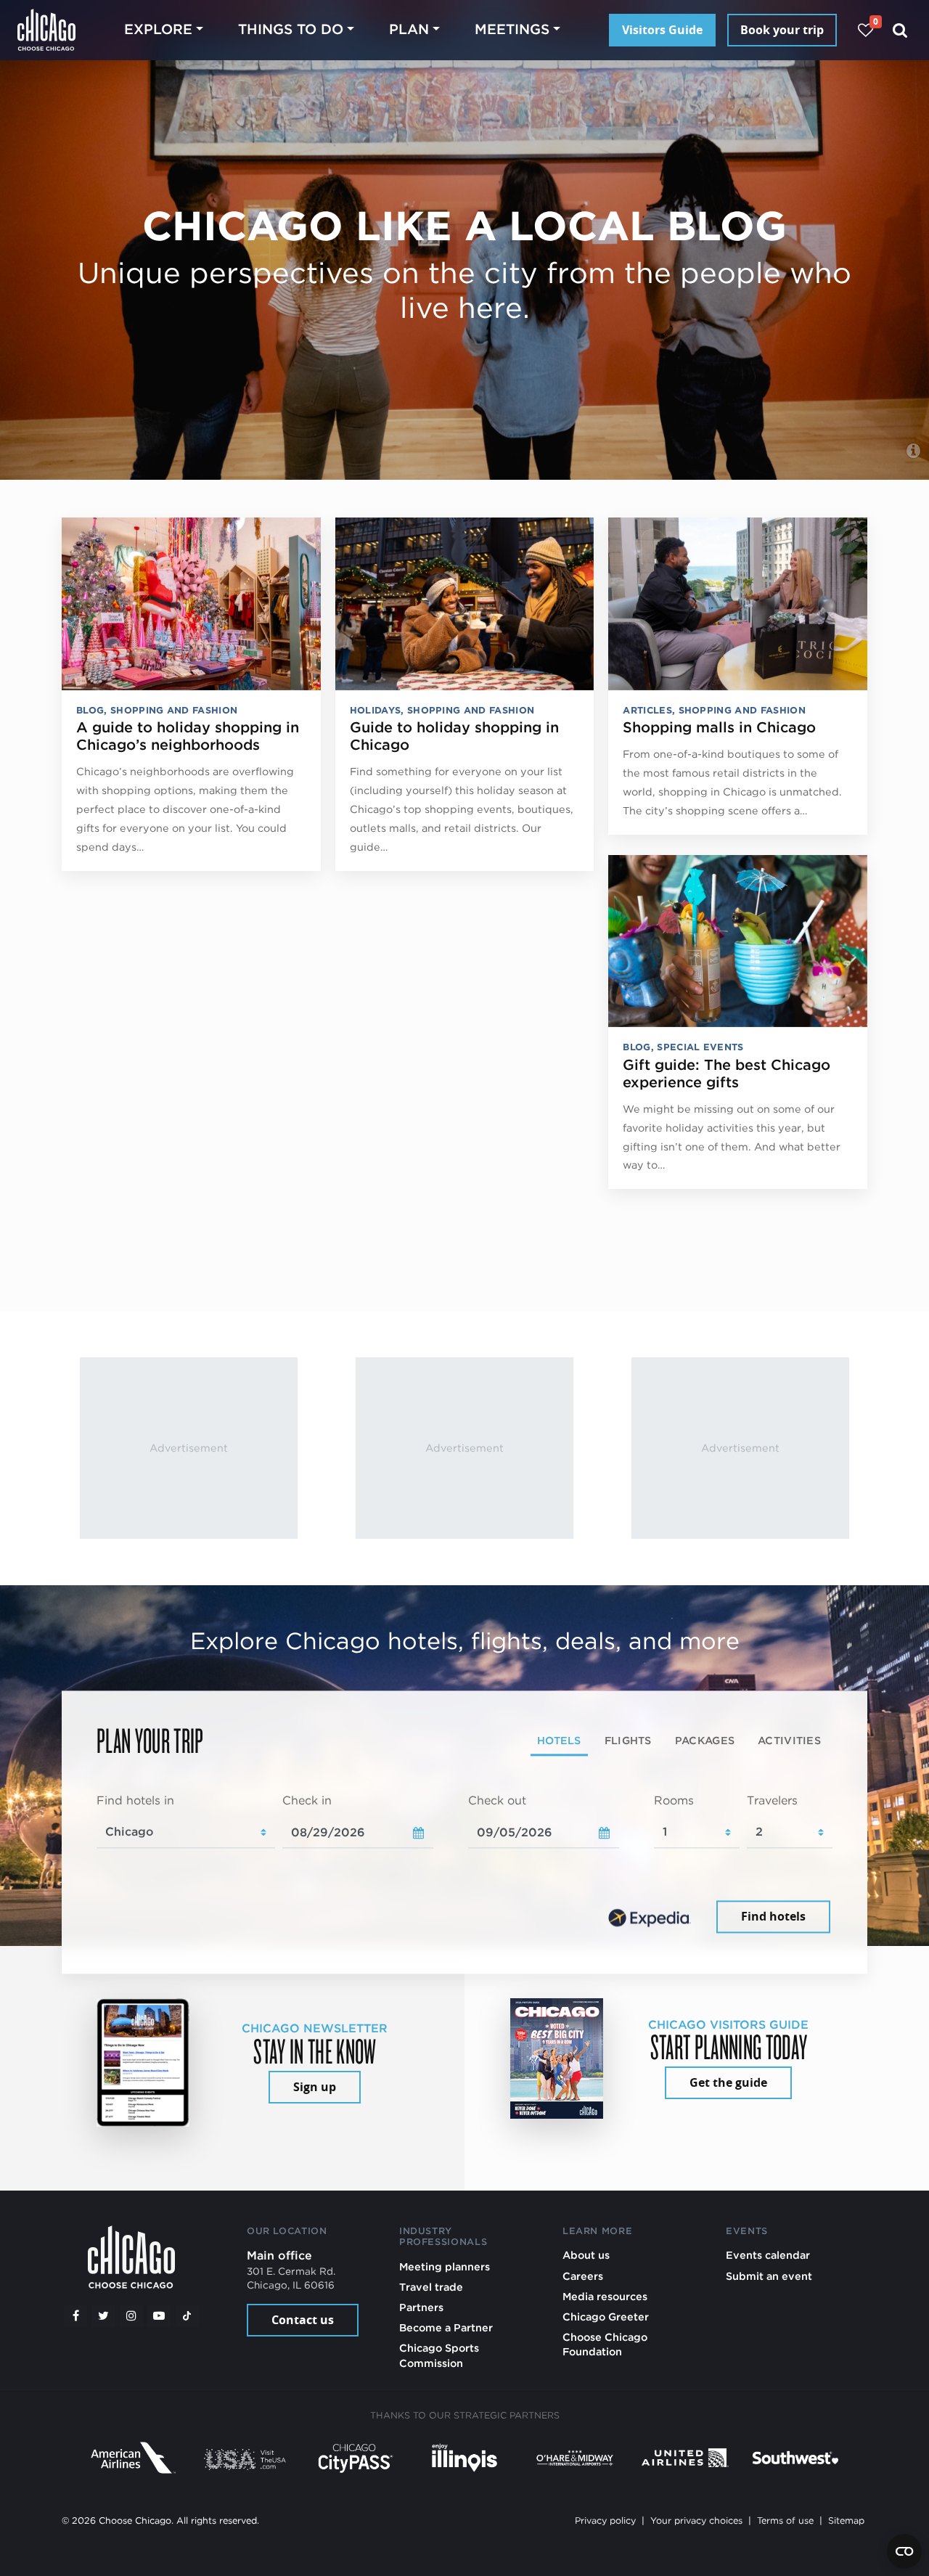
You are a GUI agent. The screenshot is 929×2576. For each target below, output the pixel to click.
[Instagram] (131, 2316)
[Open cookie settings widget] (904, 2551)
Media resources (605, 2296)
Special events (700, 1047)
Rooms (674, 1800)
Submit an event (769, 2276)
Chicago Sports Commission (439, 2355)
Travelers (772, 1800)
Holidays (376, 710)
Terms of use (785, 2520)
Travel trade (431, 2287)
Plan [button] (409, 29)
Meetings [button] (512, 29)
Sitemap (846, 2520)
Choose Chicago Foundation (605, 2344)
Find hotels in (135, 1800)
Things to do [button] (291, 29)
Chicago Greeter (606, 2317)
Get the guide (728, 2082)
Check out (497, 1800)
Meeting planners (445, 2266)
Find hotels (773, 1917)
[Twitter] (104, 2316)
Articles (647, 710)
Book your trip (782, 30)
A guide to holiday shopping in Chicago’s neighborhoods (188, 736)
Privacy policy (605, 2520)
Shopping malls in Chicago (719, 727)
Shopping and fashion (174, 710)
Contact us (303, 2320)
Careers (583, 2276)
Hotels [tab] (559, 1740)
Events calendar (768, 2255)
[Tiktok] (187, 2316)
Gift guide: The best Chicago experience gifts (727, 1074)
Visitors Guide (662, 30)
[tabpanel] (464, 1865)
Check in (307, 1800)
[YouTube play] (159, 2316)
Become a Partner (446, 2327)
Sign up (315, 2087)
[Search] (900, 30)
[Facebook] (75, 2316)
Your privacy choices (696, 2520)
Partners (421, 2307)
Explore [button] (158, 29)
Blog (90, 710)
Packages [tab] (705, 1740)
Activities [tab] (789, 1740)
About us (586, 2255)
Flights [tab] (628, 1740)
